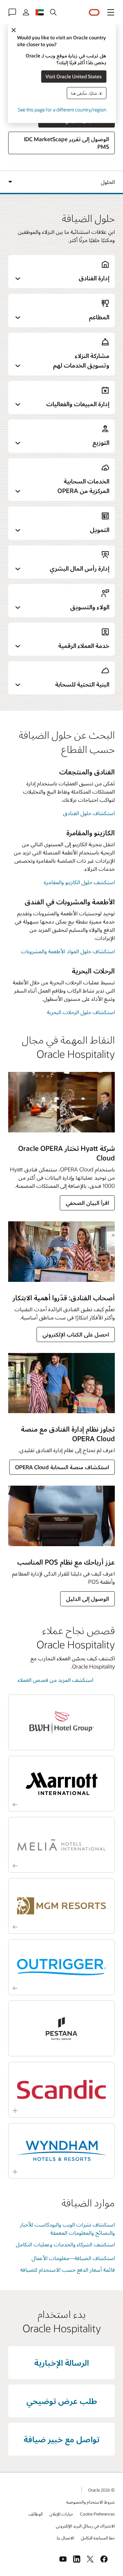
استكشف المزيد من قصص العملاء (56, 1680)
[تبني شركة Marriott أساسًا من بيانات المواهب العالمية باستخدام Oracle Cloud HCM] (61, 1784)
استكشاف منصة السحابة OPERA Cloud (62, 1467)
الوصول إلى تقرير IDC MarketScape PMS (66, 143)
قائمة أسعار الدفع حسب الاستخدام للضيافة (67, 2269)
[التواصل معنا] (12, 12)
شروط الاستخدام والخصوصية (91, 2502)
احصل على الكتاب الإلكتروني (76, 1334)
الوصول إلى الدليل (87, 1599)
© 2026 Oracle (101, 2490)
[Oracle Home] (94, 12)
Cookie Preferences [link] (97, 2514)
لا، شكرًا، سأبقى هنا (86, 93)
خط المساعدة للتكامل (98, 2538)
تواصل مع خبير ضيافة (61, 2439)
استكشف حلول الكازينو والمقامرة (79, 882)
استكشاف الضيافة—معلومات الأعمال (73, 2258)
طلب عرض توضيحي (62, 2401)
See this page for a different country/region (62, 109)
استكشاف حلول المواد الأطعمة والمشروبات (68, 951)
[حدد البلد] (40, 12)
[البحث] (53, 12)
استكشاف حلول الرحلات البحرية (81, 1012)
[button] (111, 12)
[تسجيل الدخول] (26, 12)
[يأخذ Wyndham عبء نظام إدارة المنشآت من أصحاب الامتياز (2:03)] (61, 2151)
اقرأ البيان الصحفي (87, 1203)
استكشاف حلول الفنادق (89, 813)
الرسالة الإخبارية (61, 2362)
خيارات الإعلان (61, 2514)
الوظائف (36, 2514)
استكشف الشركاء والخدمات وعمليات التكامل (65, 2244)
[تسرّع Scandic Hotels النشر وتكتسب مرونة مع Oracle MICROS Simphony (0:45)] (61, 2090)
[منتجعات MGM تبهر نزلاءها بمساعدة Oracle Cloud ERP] (61, 1906)
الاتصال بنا (65, 2538)
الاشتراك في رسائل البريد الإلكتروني (85, 2526)
